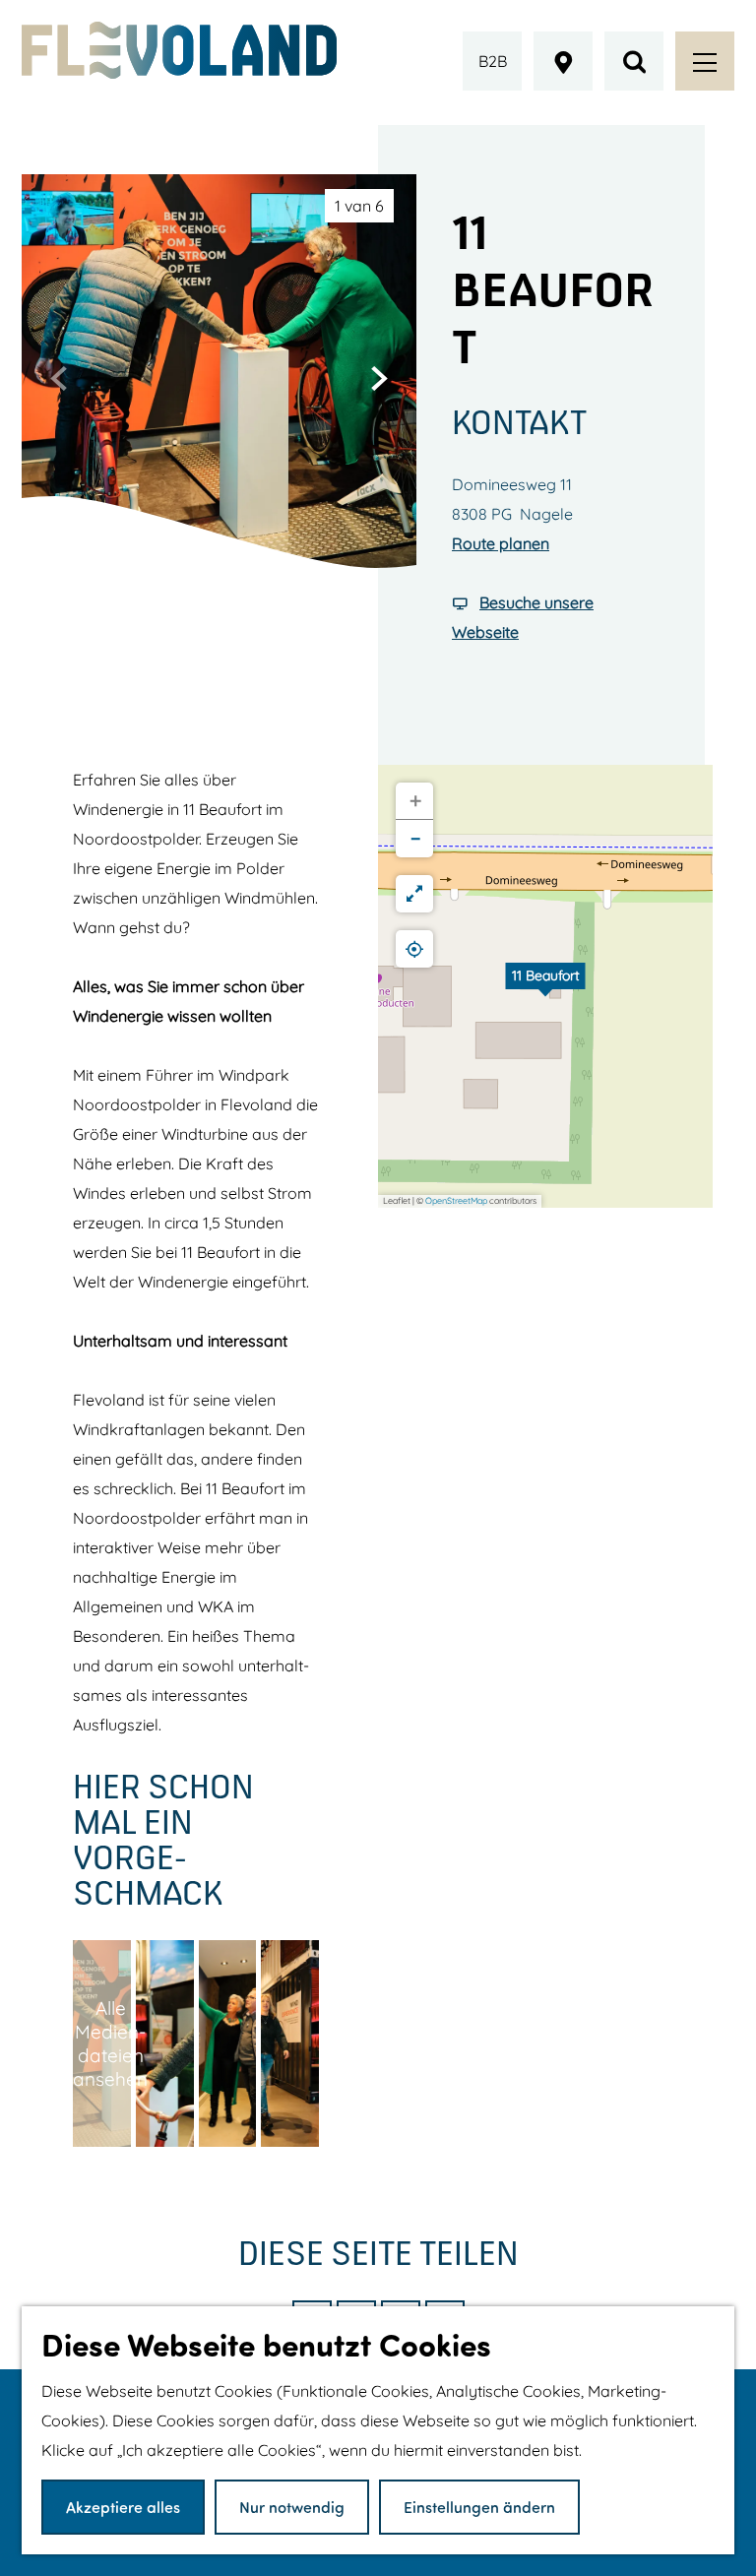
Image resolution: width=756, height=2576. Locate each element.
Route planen (501, 543)
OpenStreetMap (456, 1200)
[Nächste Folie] (379, 378)
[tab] (359, 206)
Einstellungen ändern (479, 2507)
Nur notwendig (292, 2507)
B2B (493, 61)
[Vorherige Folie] (59, 378)
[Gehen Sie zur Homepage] (179, 50)
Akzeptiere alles (123, 2507)
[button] (545, 986)
